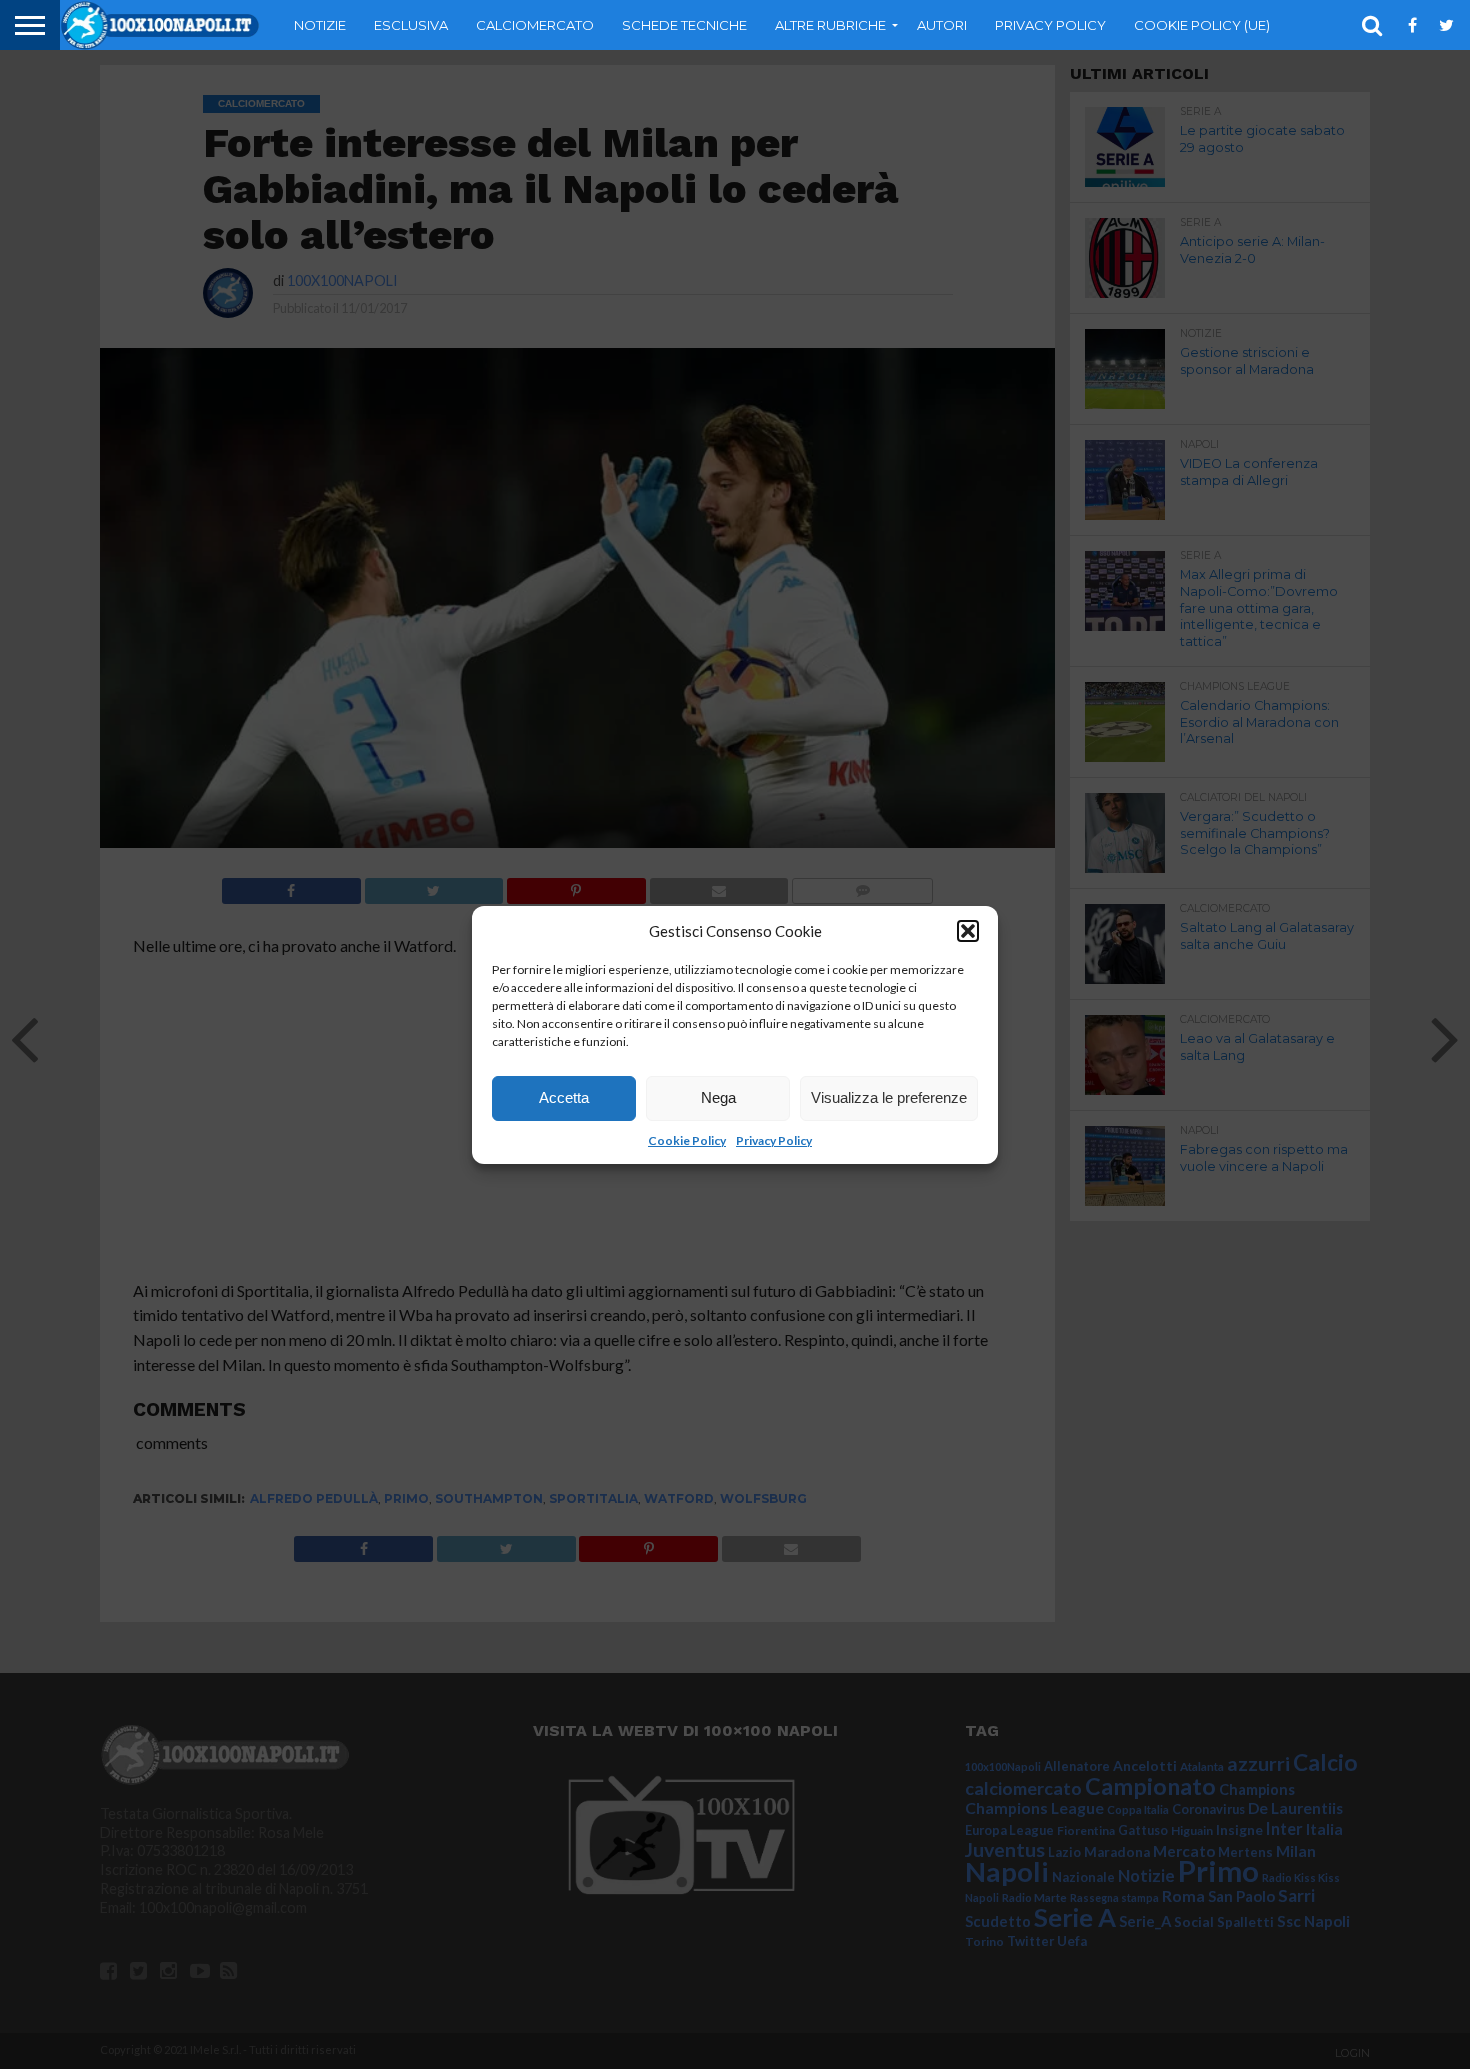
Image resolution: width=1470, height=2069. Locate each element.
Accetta (564, 1097)
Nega (718, 1097)
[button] (968, 931)
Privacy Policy (774, 1140)
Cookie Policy (687, 1140)
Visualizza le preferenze (889, 1097)
